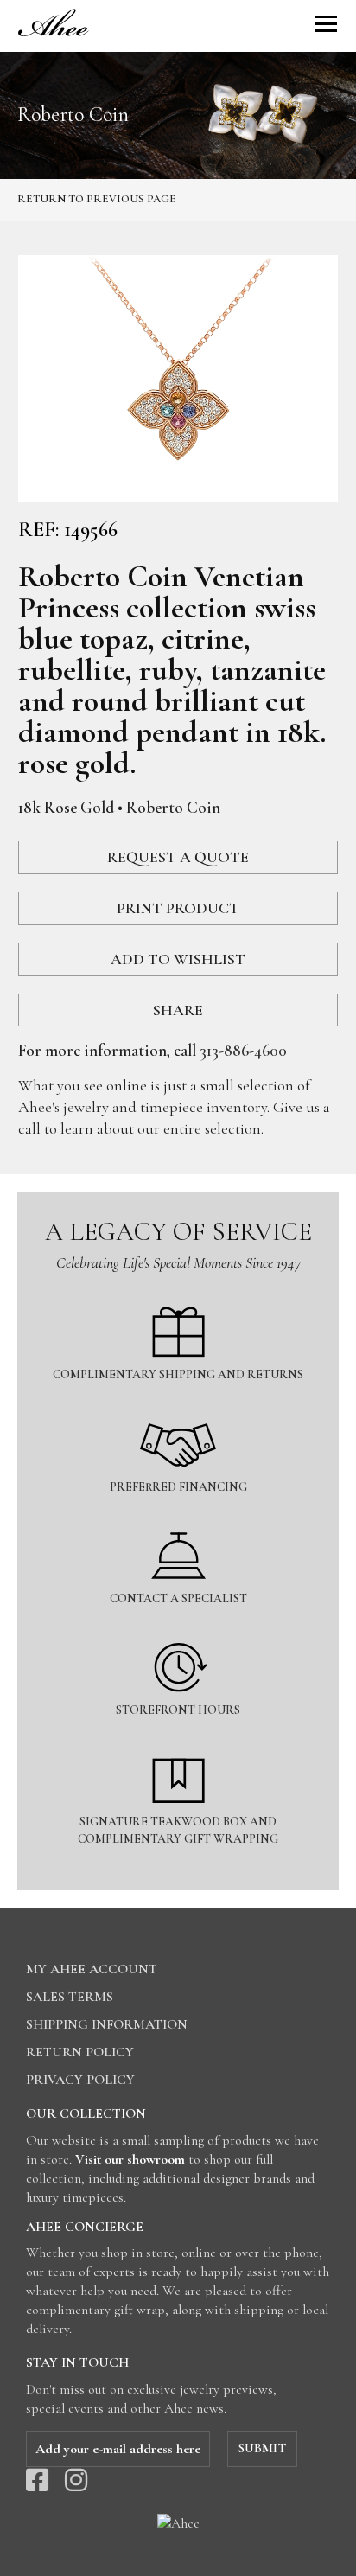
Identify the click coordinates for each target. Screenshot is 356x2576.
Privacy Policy (80, 2080)
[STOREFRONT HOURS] (178, 1632)
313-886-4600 (243, 1050)
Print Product (178, 908)
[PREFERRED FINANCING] (178, 1409)
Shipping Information (107, 2024)
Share (178, 1010)
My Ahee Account (92, 1969)
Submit (262, 2448)
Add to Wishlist (178, 959)
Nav (326, 24)
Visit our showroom (130, 2159)
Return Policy (80, 2052)
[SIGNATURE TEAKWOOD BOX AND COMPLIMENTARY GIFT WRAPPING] (178, 1744)
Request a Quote (178, 857)
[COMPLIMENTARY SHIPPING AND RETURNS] (178, 1297)
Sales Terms (70, 1997)
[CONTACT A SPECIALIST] (178, 1521)
